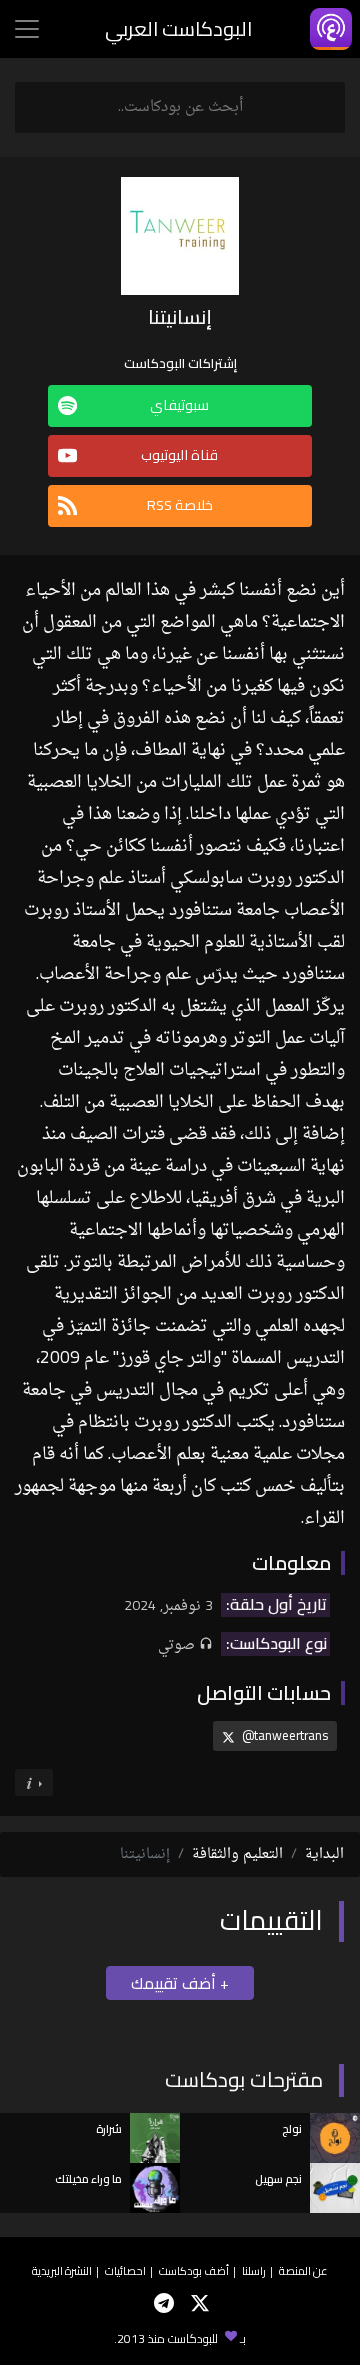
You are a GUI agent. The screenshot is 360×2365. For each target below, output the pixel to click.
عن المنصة (303, 2270)
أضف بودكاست (194, 2270)
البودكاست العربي (178, 28)
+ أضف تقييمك (180, 1983)
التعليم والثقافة (237, 1854)
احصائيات (125, 2270)
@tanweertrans (283, 1735)
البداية (324, 1854)
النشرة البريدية (62, 2270)
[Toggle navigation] (27, 29)
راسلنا (254, 2270)
